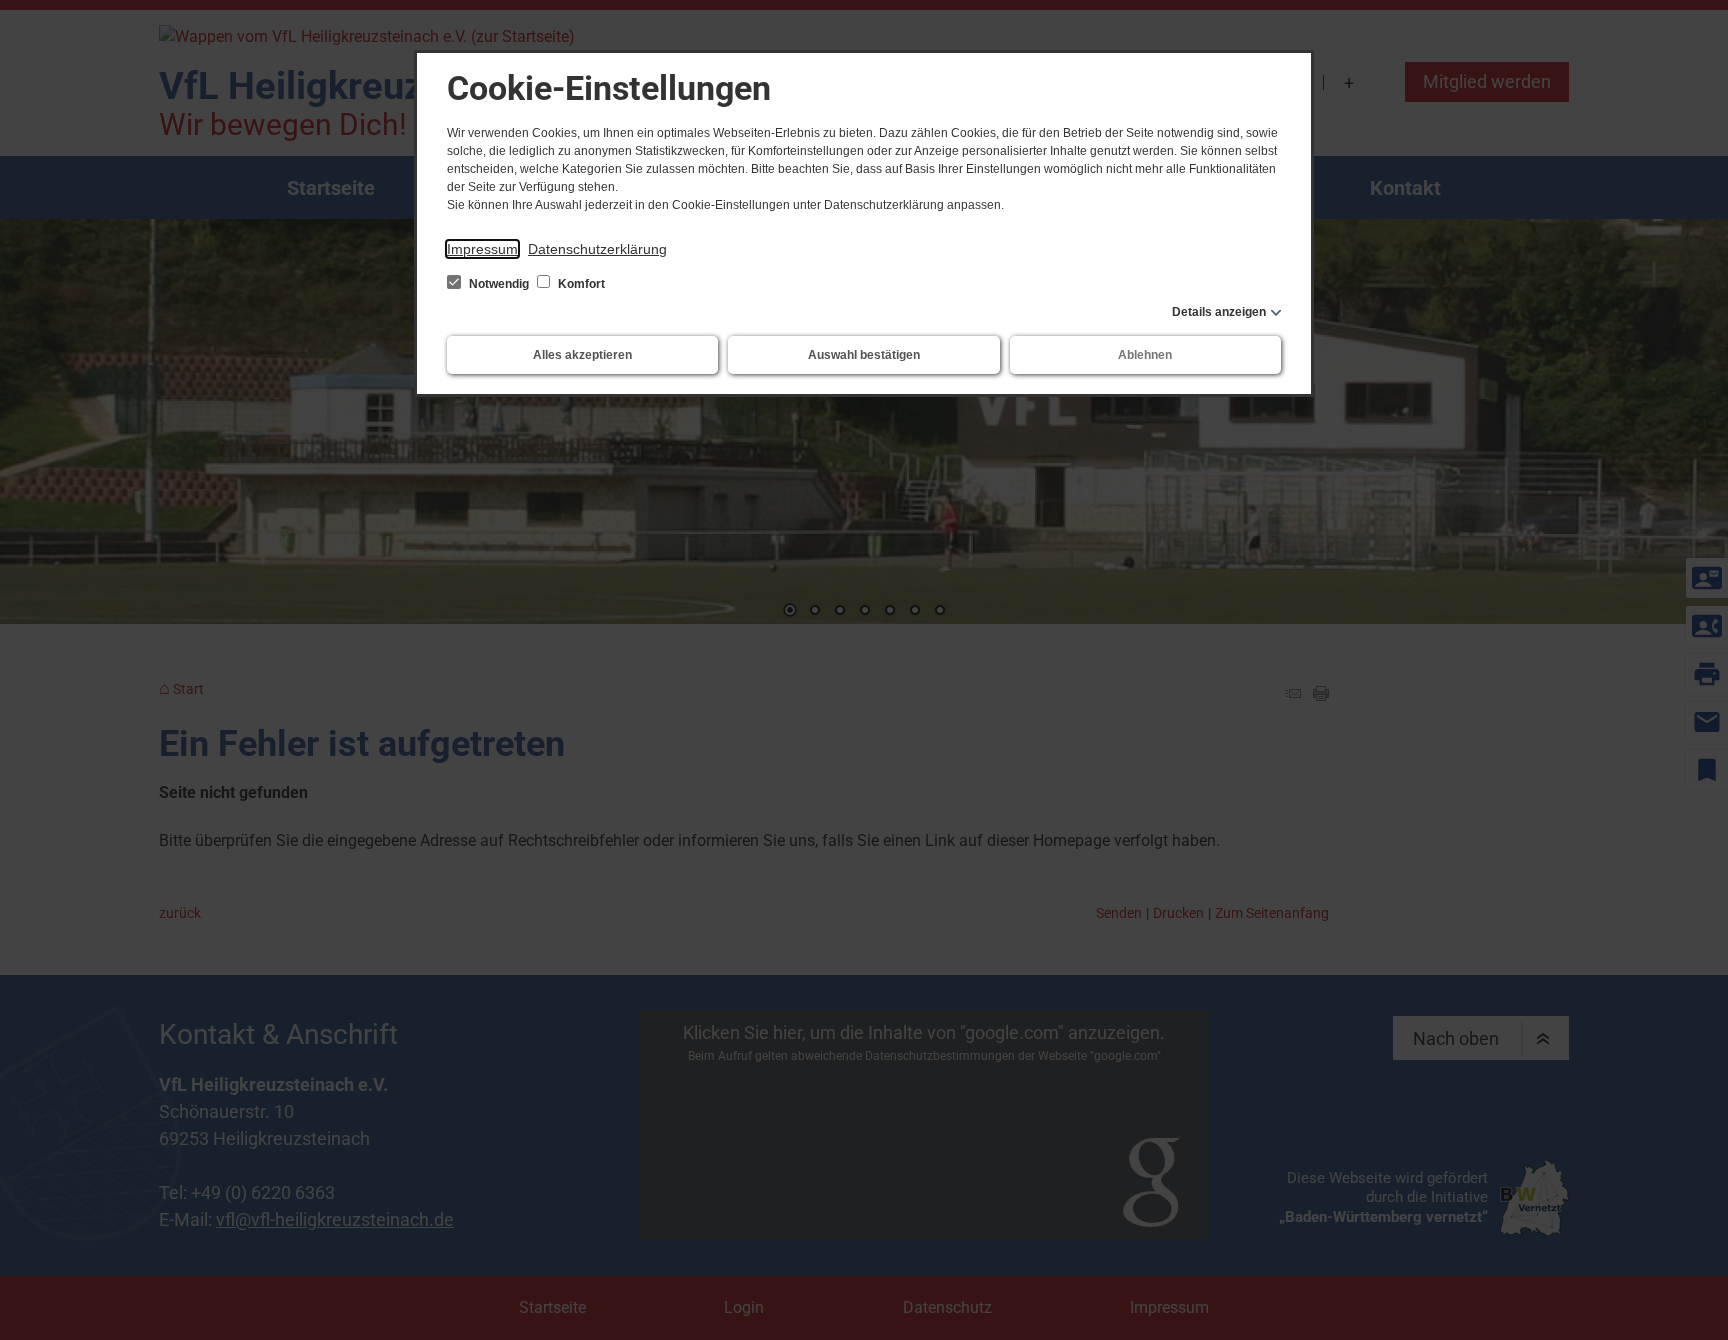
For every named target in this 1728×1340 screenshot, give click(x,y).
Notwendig (499, 284)
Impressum (482, 249)
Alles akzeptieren (582, 355)
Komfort (580, 284)
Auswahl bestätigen (864, 355)
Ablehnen (1145, 355)
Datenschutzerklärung (597, 249)
